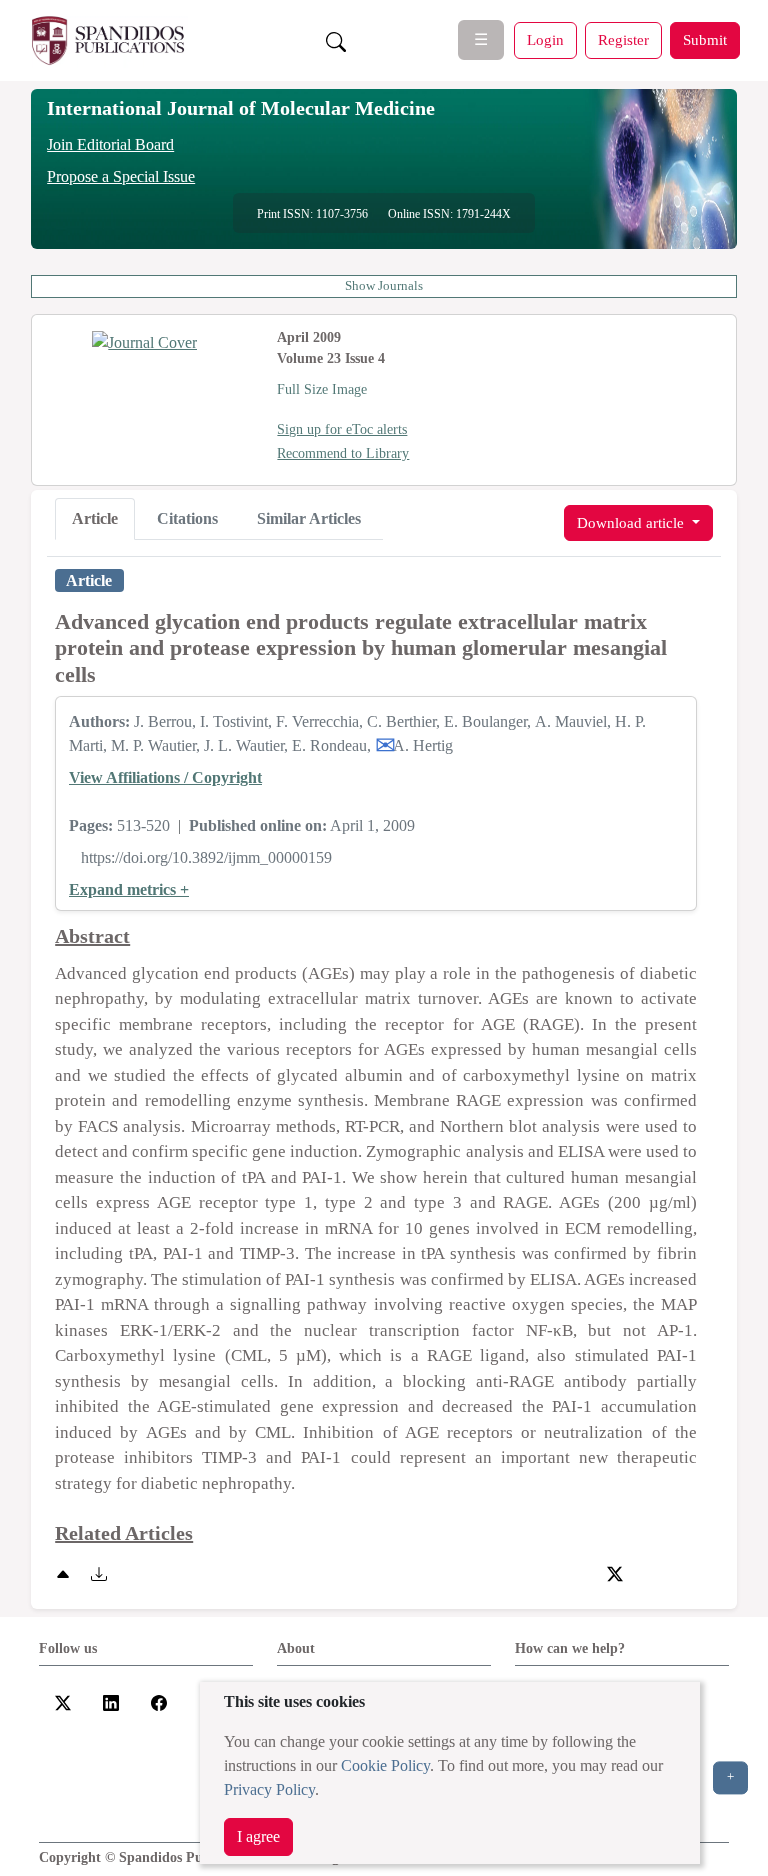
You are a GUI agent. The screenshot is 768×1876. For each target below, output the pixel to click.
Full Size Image (322, 389)
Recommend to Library (343, 453)
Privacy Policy (269, 1789)
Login (545, 39)
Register (623, 39)
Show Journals (384, 286)
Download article (632, 522)
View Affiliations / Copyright (165, 777)
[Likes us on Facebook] (159, 1701)
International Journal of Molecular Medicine (241, 108)
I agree (258, 1836)
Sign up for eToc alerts (342, 429)
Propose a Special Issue (121, 176)
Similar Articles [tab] (309, 518)
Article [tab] (95, 518)
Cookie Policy (385, 1765)
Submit (705, 39)
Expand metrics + (129, 889)
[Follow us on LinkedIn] (111, 1701)
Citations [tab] (187, 518)
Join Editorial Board (110, 144)
